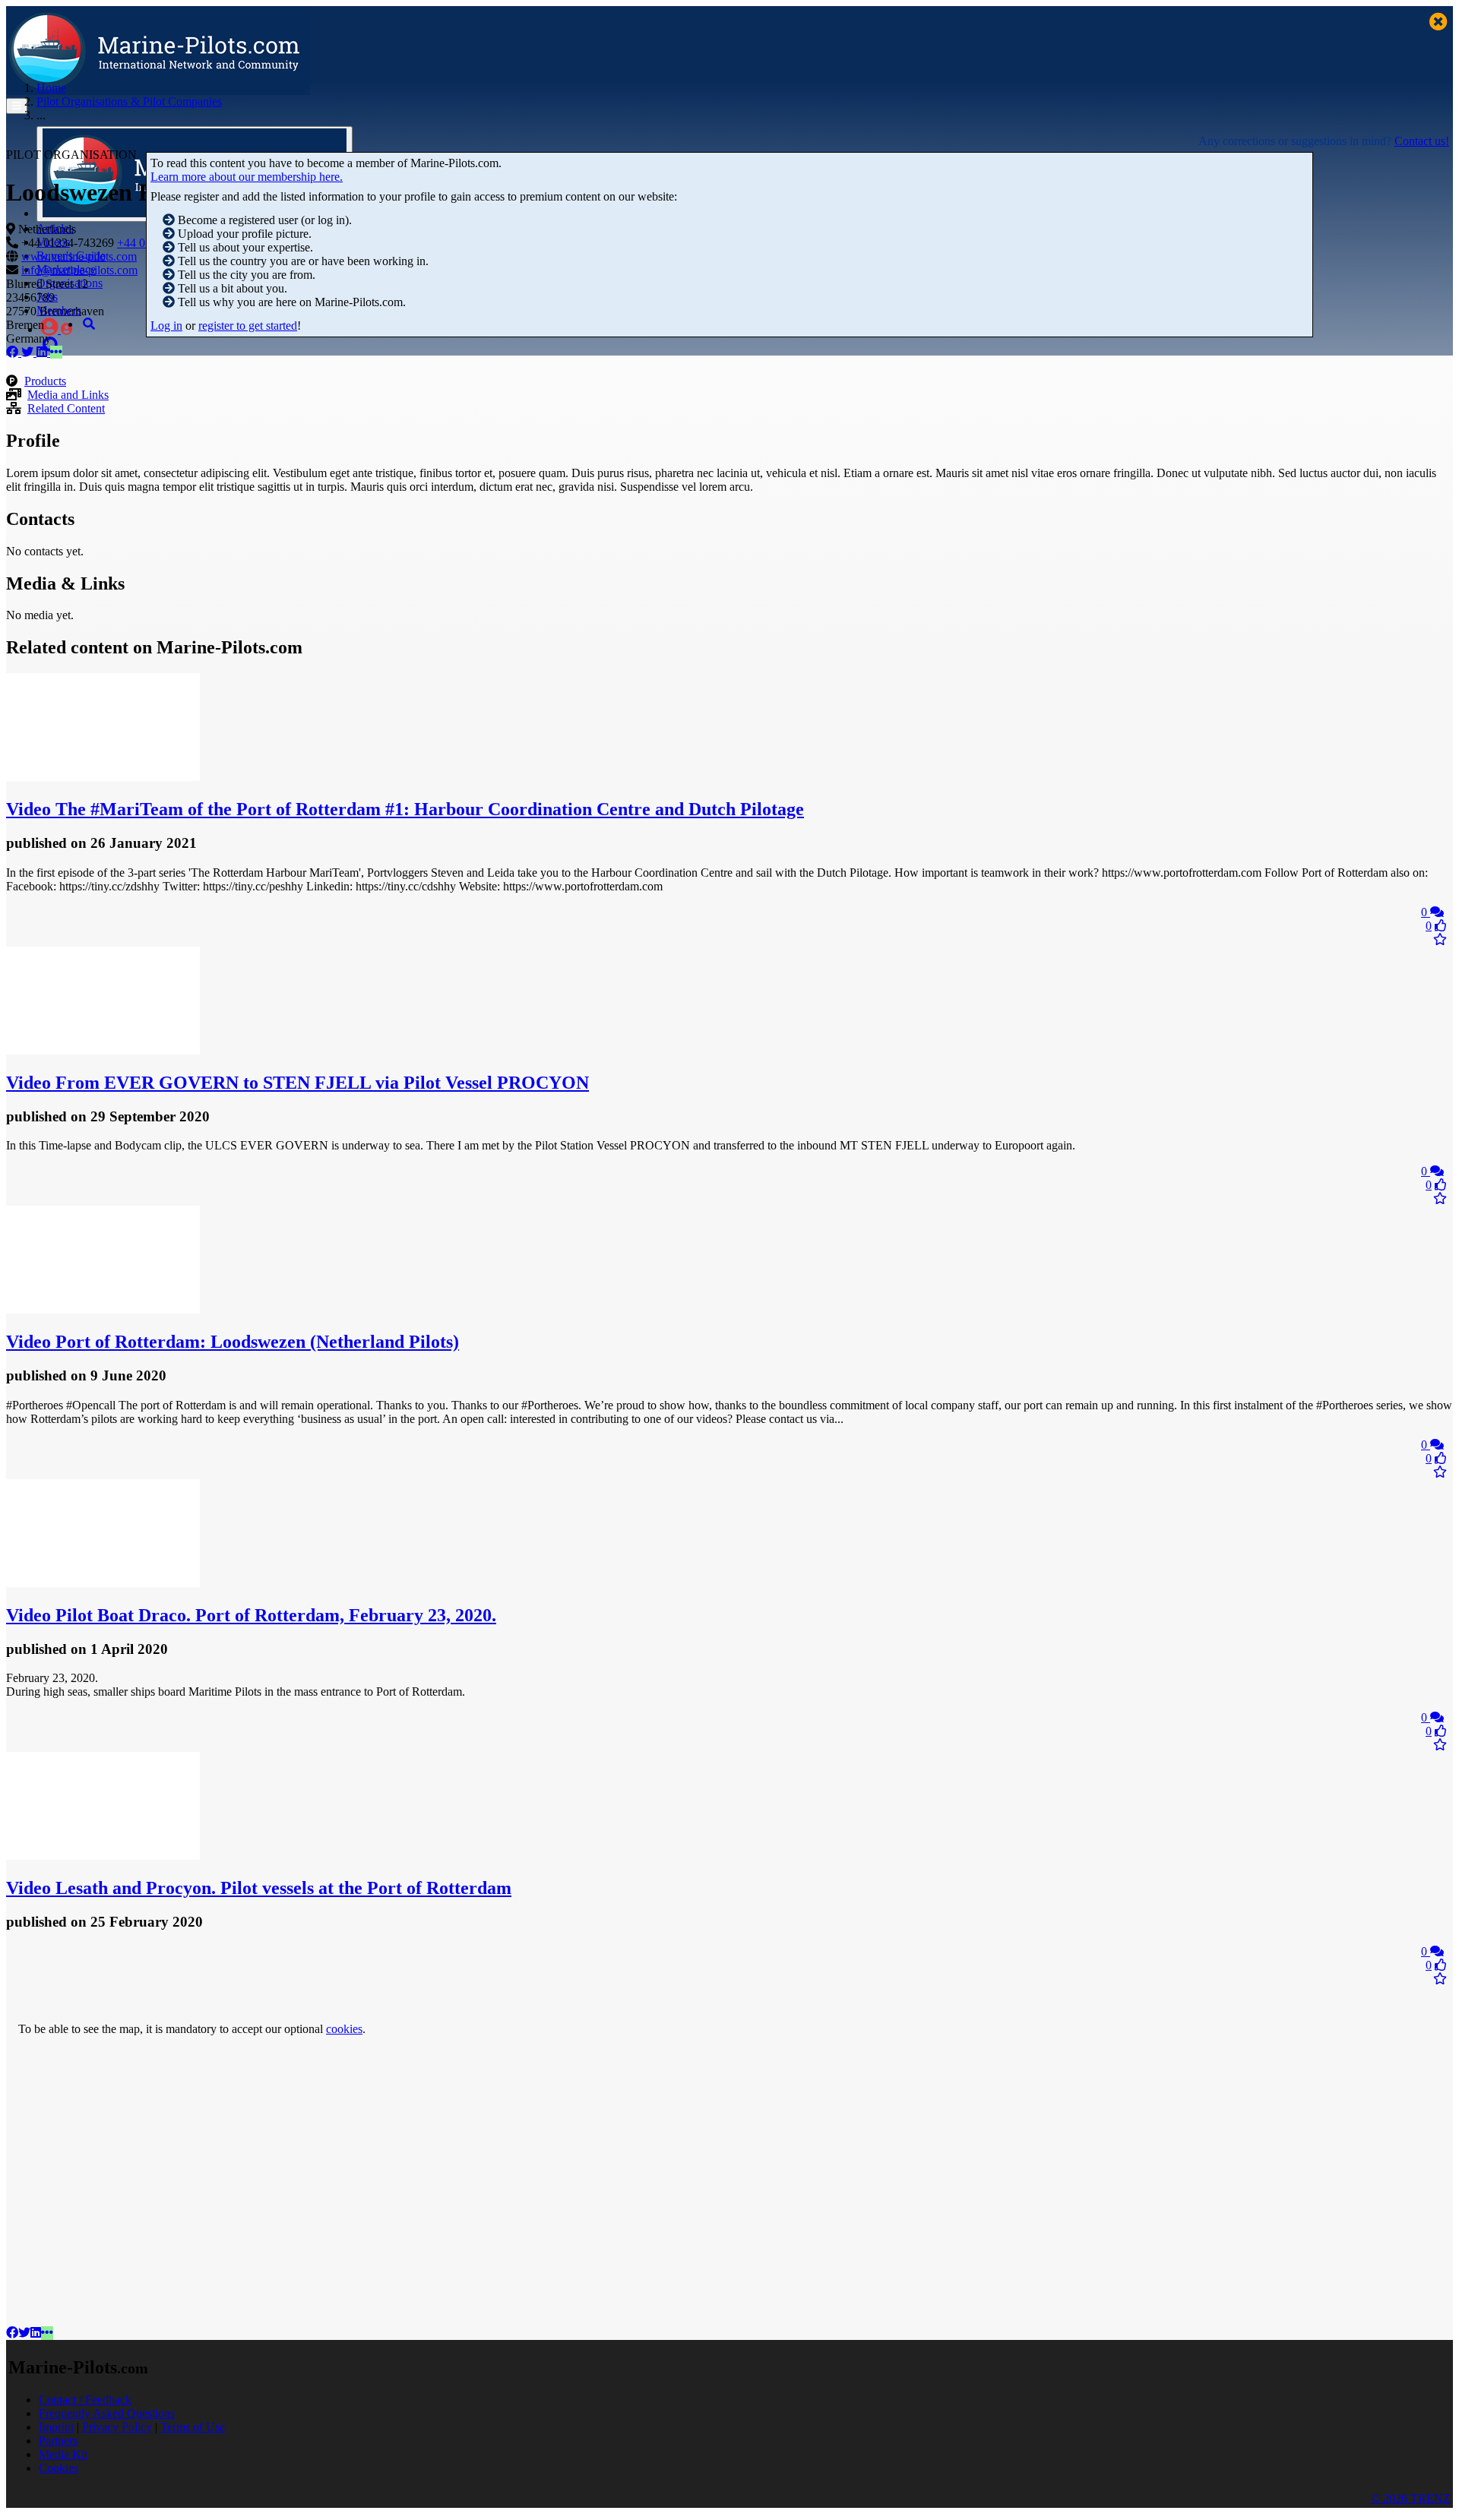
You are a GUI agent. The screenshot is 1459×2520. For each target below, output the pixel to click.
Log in (166, 326)
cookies (344, 2029)
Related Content (66, 408)
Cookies (59, 2468)
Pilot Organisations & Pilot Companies (129, 101)
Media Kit (63, 2454)
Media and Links (68, 395)
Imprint (56, 2427)
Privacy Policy (117, 2427)
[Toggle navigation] (17, 106)
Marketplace (66, 269)
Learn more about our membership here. (247, 177)
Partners (58, 2441)
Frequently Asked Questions (107, 2413)
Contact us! (1422, 141)
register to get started (248, 326)
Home (51, 88)
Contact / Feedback (85, 2400)
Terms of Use (193, 2427)
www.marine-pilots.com (79, 256)
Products (45, 381)
